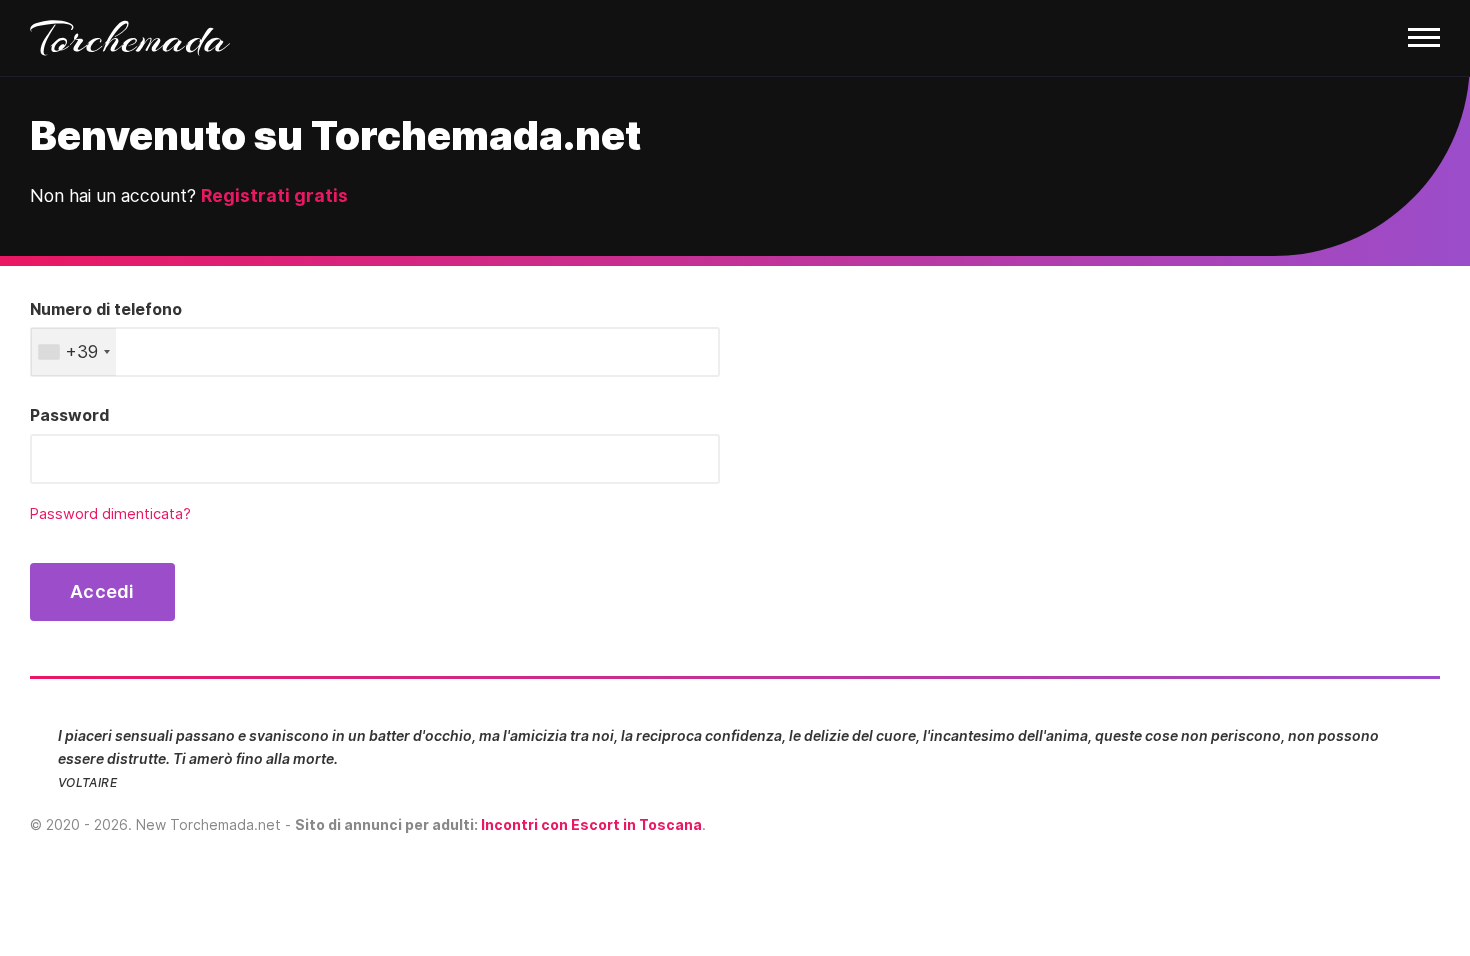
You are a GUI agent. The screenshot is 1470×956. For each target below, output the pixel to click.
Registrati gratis (274, 195)
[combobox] (73, 352)
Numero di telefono (106, 309)
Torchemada (130, 38)
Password (69, 415)
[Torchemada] (735, 38)
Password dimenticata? (110, 514)
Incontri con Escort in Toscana (591, 824)
